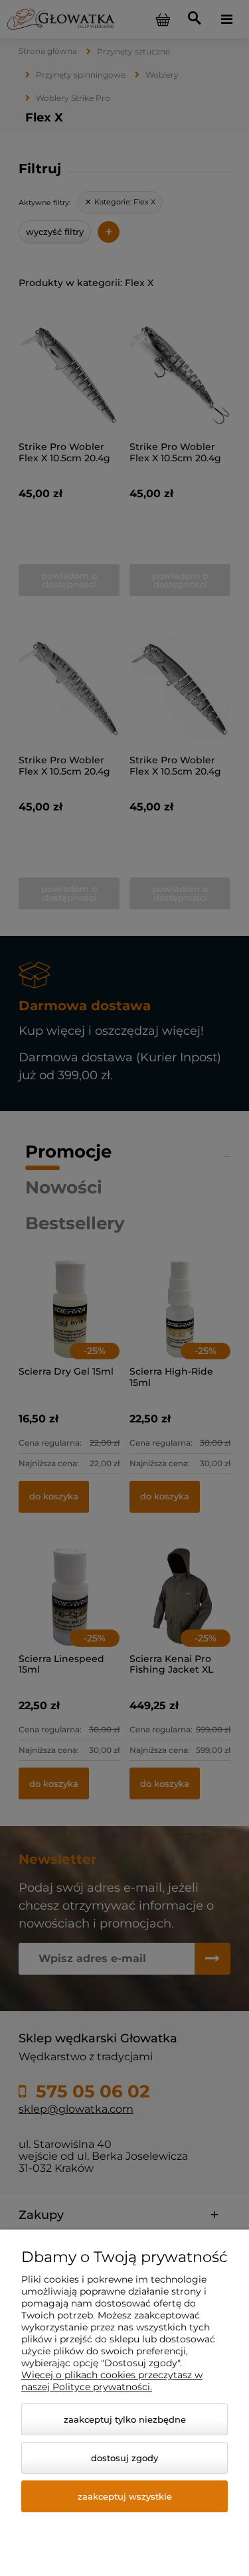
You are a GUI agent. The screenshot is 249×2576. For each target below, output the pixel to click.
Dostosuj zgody (124, 2458)
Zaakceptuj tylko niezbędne (125, 2419)
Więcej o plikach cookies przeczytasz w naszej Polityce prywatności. (112, 2381)
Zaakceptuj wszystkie (125, 2496)
